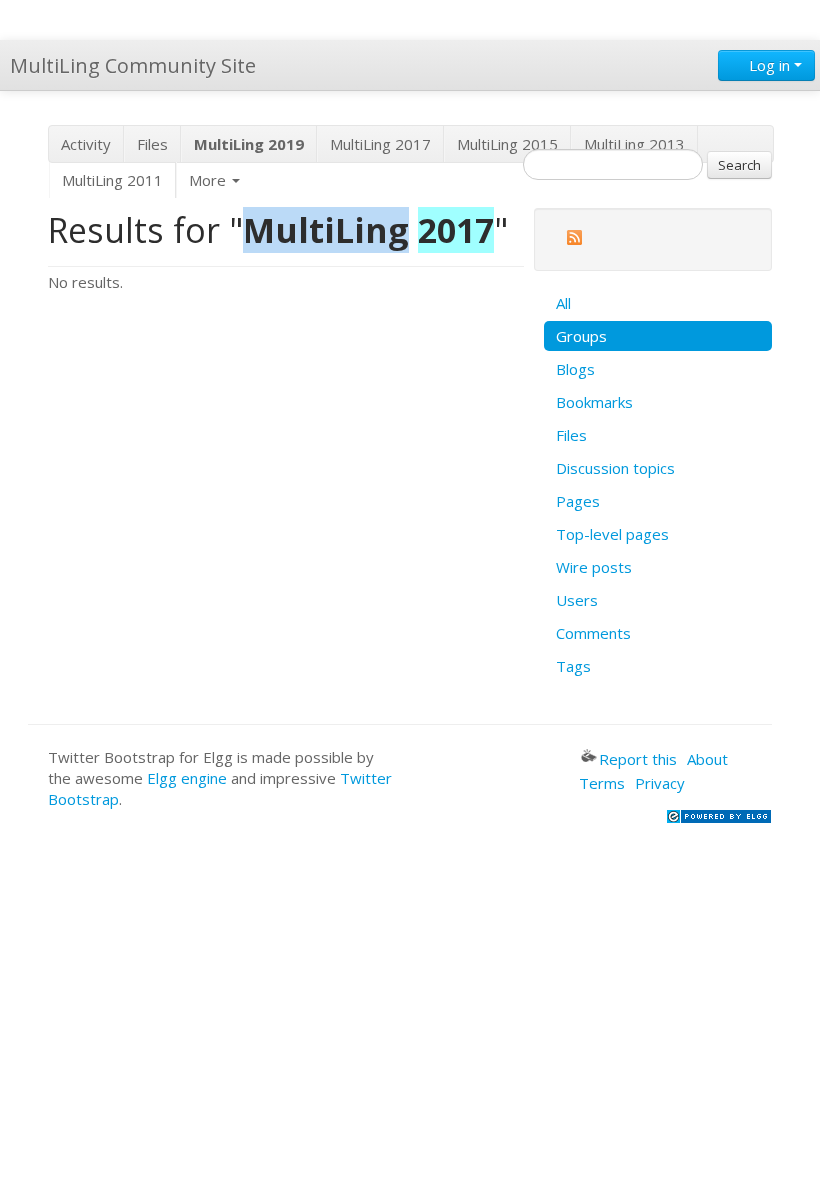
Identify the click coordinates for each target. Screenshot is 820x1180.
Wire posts (594, 567)
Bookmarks (594, 402)
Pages (578, 501)
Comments (593, 633)
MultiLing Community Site (133, 65)
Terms (602, 783)
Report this (638, 759)
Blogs (575, 369)
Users (577, 600)
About (707, 759)
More (209, 180)
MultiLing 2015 (507, 144)
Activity (86, 144)
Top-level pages (612, 534)
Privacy (660, 783)
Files (152, 144)
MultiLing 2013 (634, 144)
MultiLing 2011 (112, 180)
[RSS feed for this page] (574, 240)
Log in (769, 65)
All (563, 303)
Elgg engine (187, 778)
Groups (581, 336)
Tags (573, 666)
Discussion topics (615, 468)
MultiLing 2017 (380, 144)
